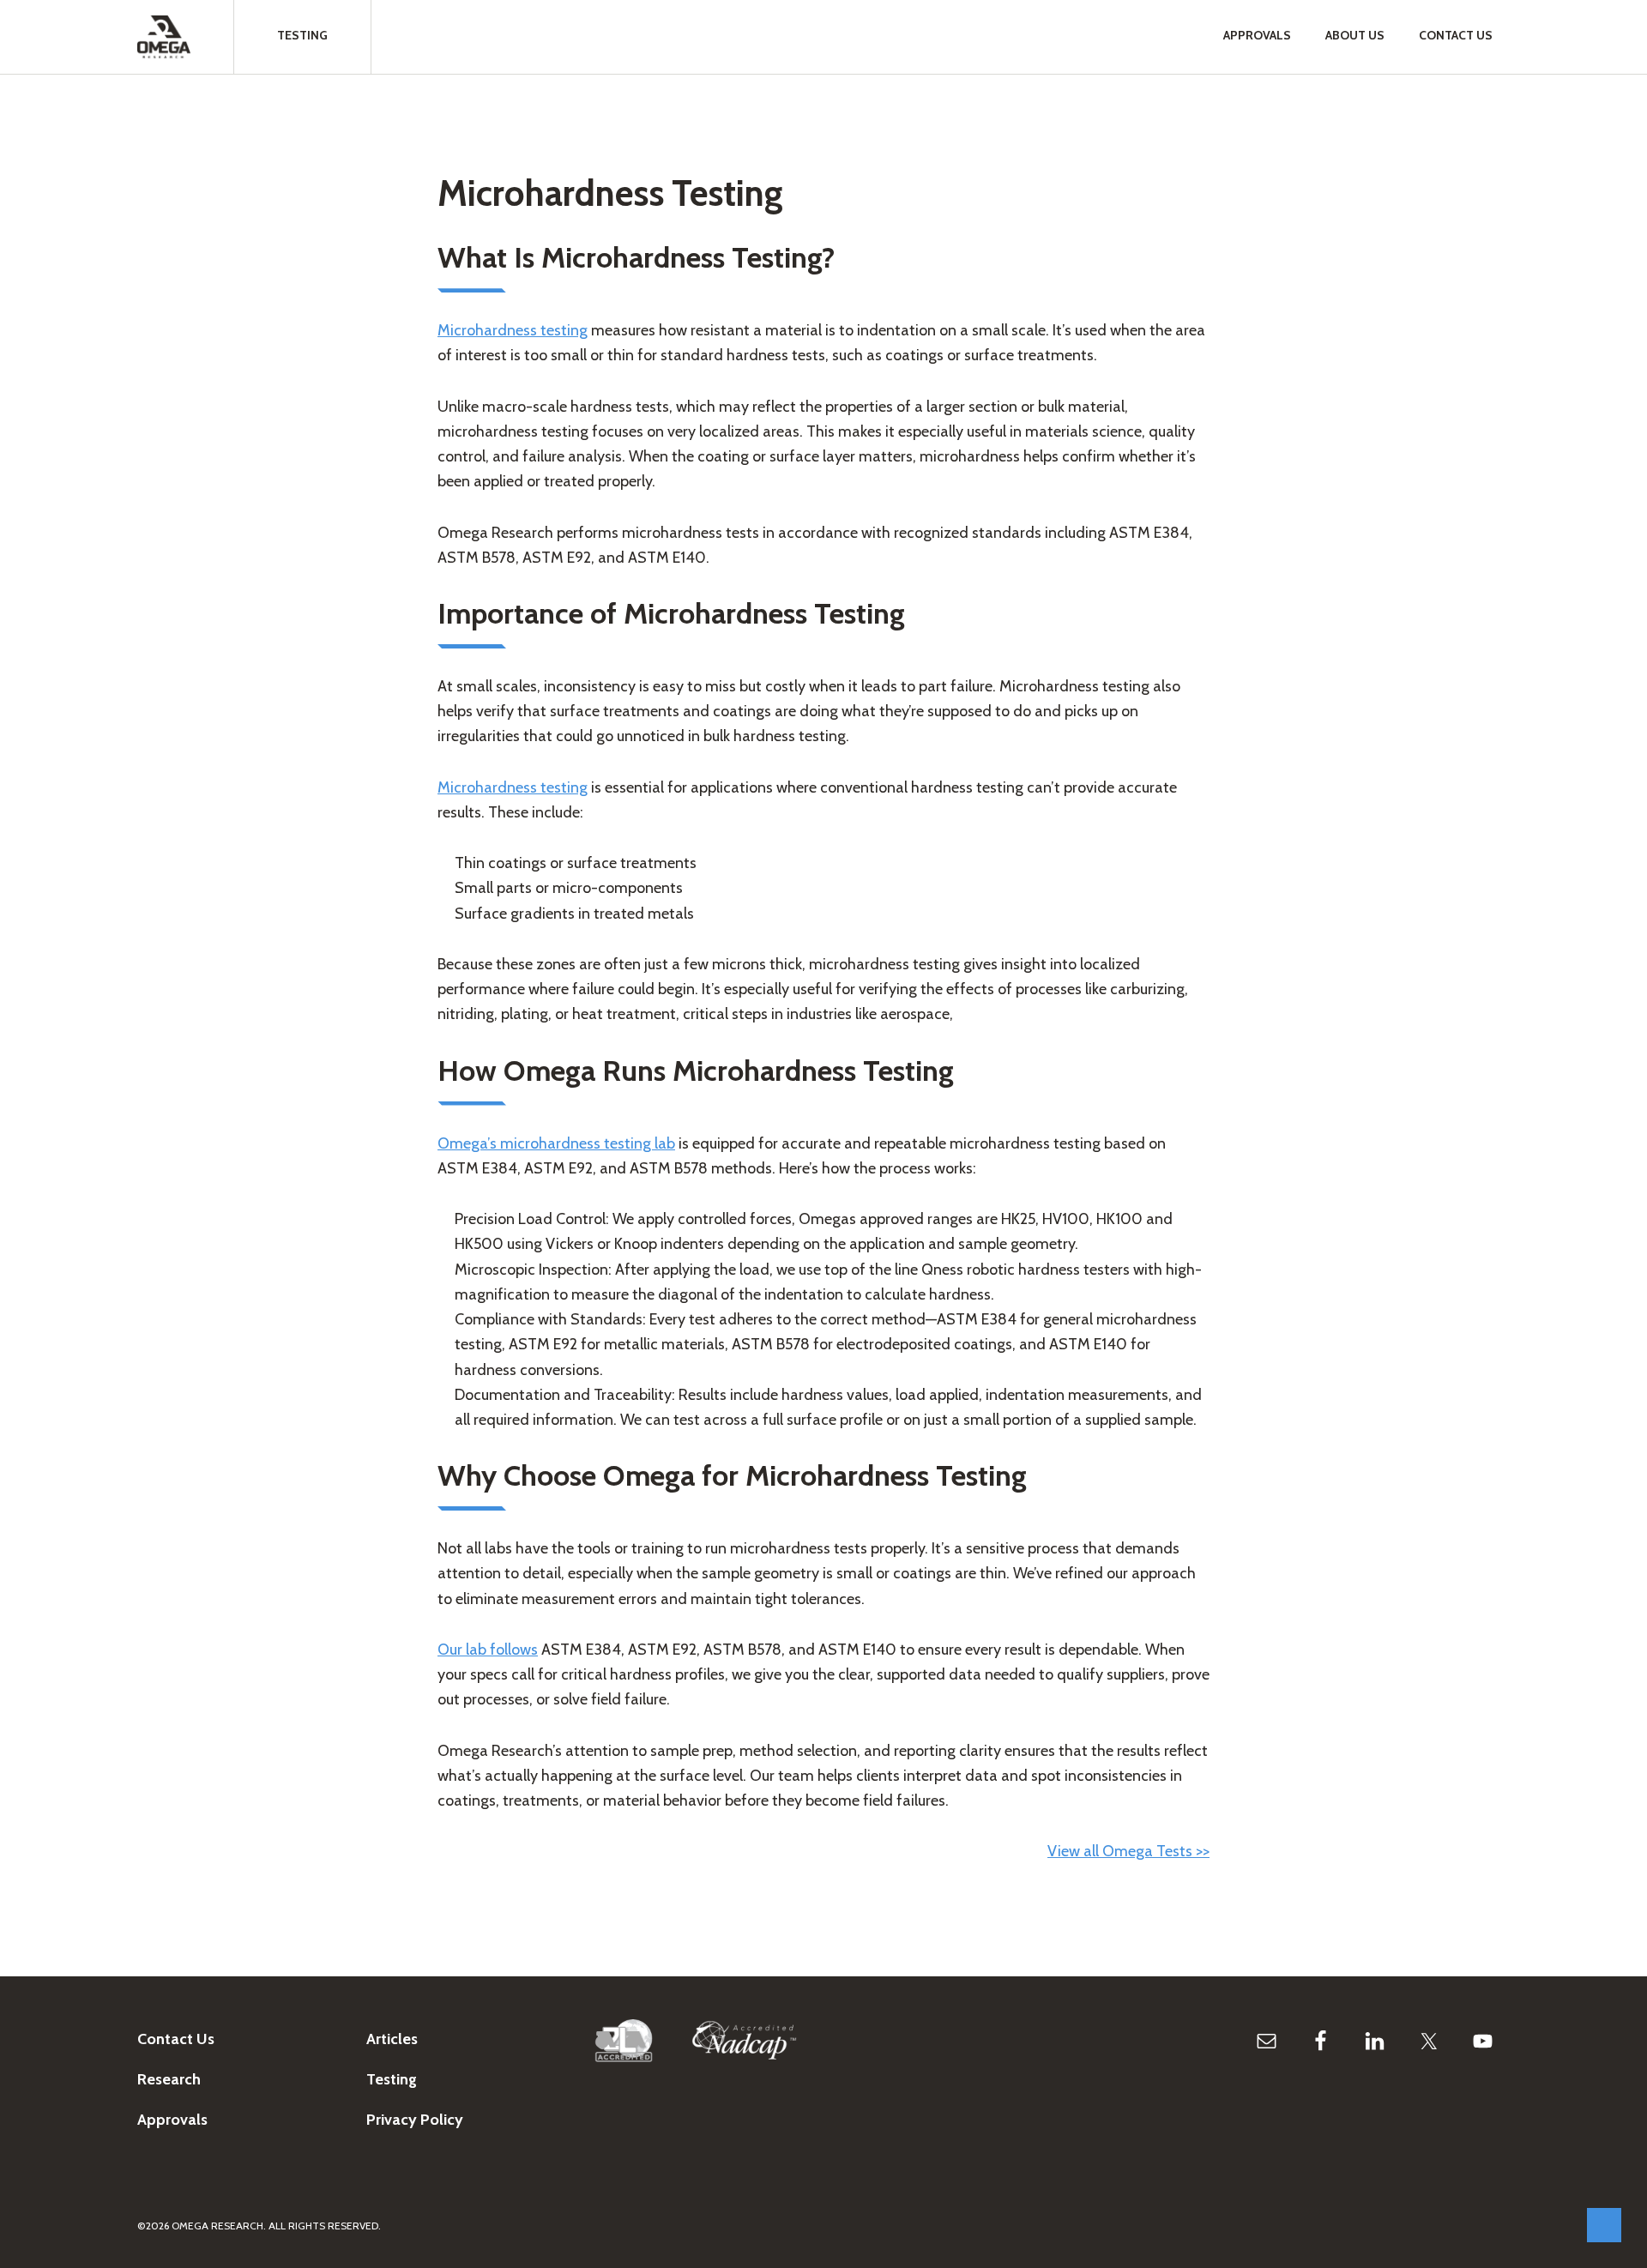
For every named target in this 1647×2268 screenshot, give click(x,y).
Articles (392, 2039)
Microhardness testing (513, 330)
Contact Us (176, 2039)
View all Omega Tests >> (1128, 1851)
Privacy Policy (415, 2120)
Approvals (172, 2120)
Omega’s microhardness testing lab (556, 1143)
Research (169, 2079)
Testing (392, 2079)
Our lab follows (488, 1650)
